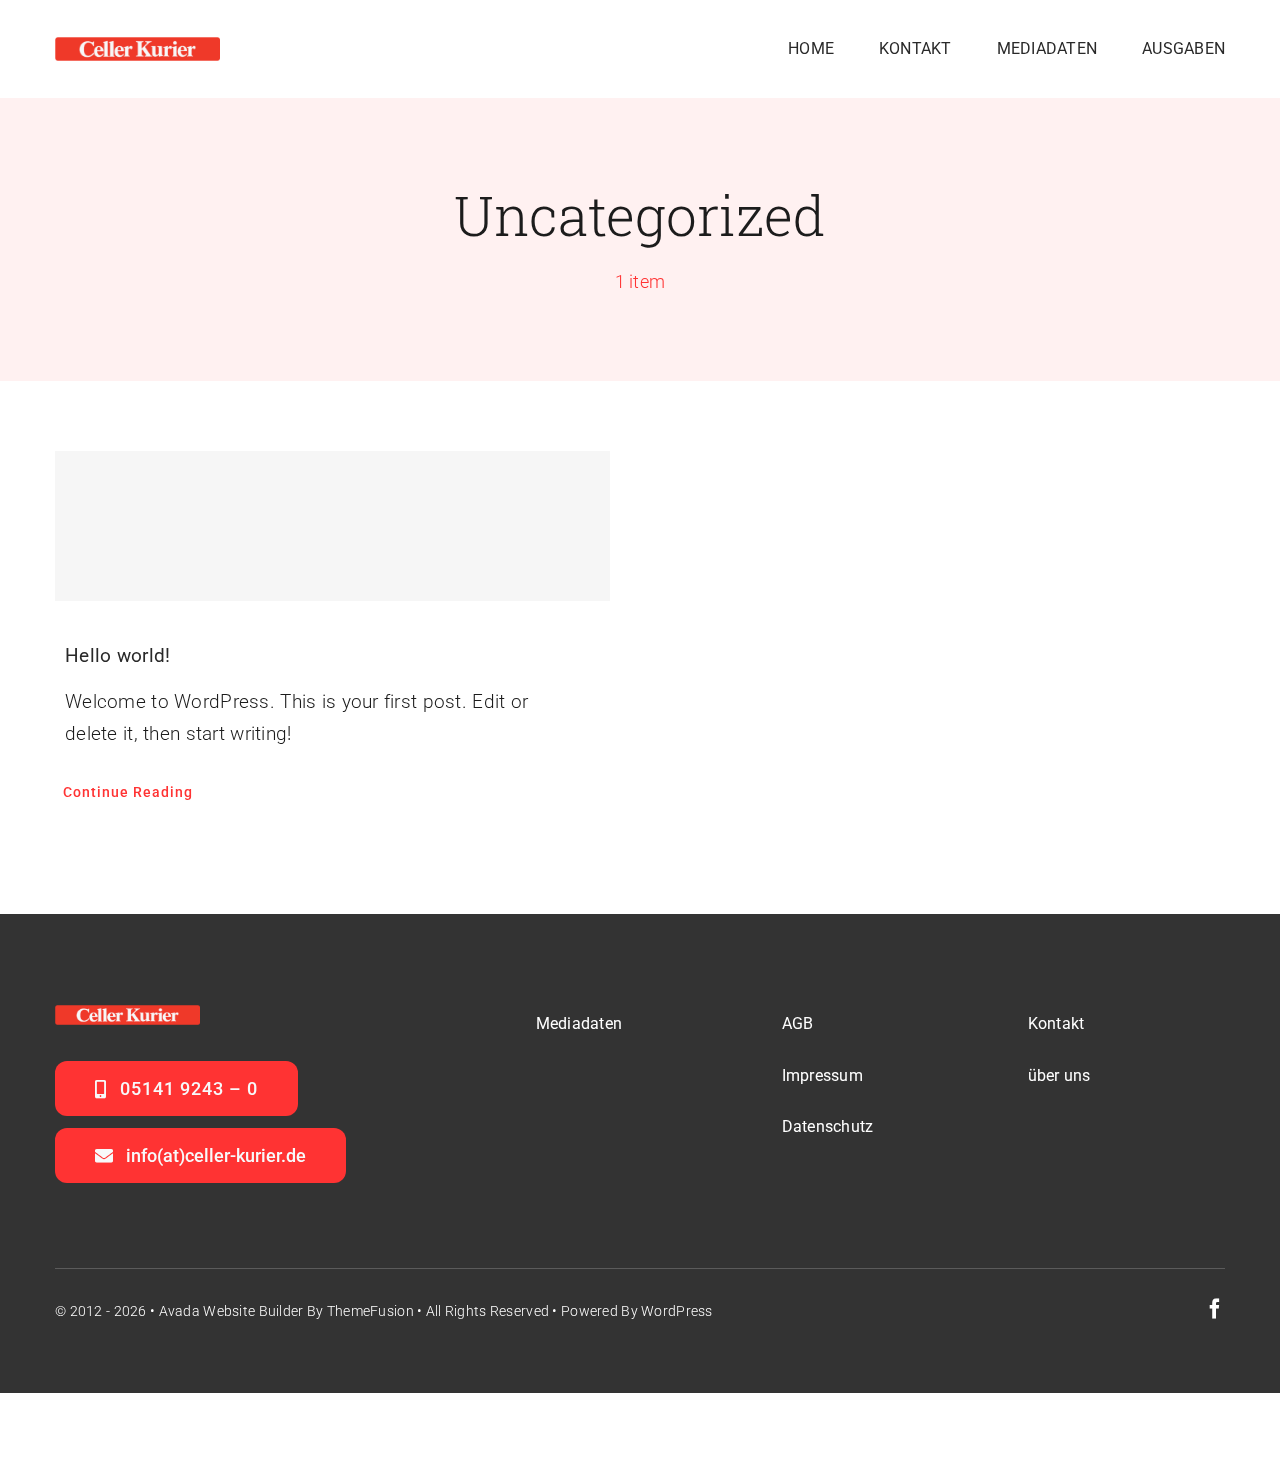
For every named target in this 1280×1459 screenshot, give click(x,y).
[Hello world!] (332, 526)
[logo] (137, 46)
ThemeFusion (370, 1311)
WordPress (677, 1311)
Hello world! (117, 655)
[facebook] (1215, 1309)
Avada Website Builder (231, 1311)
